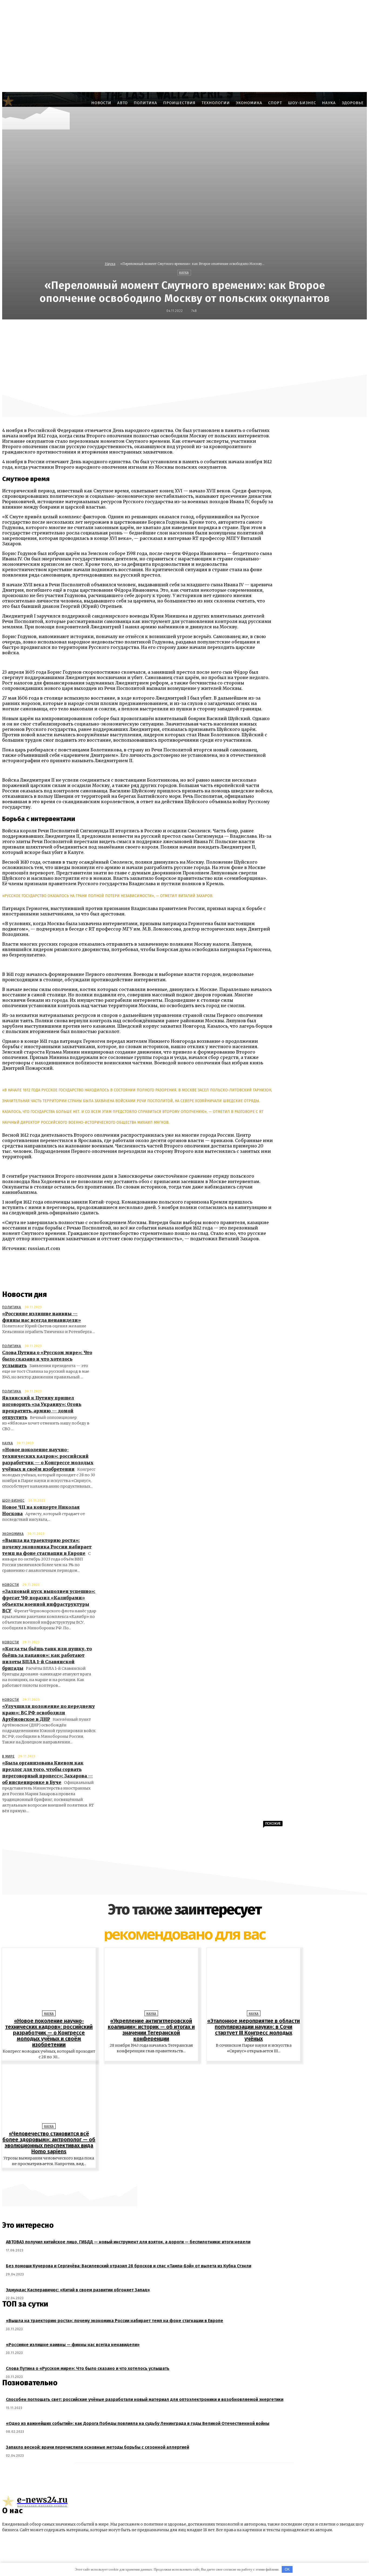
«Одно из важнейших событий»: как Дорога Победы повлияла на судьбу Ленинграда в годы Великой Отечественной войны (138, 2423)
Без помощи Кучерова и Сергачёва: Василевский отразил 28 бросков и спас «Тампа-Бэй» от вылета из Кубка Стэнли (129, 2266)
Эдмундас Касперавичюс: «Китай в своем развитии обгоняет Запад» (78, 2290)
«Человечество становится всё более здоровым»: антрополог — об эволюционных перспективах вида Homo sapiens (49, 2142)
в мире (8, 1756)
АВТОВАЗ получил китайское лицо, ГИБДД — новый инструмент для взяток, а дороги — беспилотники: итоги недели (128, 2242)
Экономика (13, 1534)
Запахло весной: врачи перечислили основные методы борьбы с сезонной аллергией (98, 2447)
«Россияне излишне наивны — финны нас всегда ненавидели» (73, 2345)
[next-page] (187, 2176)
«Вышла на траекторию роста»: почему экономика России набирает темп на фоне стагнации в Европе (47, 1547)
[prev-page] (182, 2176)
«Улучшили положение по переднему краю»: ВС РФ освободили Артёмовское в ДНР (48, 1713)
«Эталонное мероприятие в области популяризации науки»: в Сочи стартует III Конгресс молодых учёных (254, 2030)
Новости (11, 1585)
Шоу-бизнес (13, 1501)
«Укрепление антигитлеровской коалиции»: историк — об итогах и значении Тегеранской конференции (151, 2030)
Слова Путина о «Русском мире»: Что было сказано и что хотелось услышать (47, 1359)
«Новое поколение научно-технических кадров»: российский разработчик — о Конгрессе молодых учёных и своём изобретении (49, 2033)
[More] (317, 331)
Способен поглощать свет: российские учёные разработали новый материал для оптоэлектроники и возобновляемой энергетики (145, 2399)
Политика (12, 1307)
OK (287, 2569)
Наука (110, 264)
